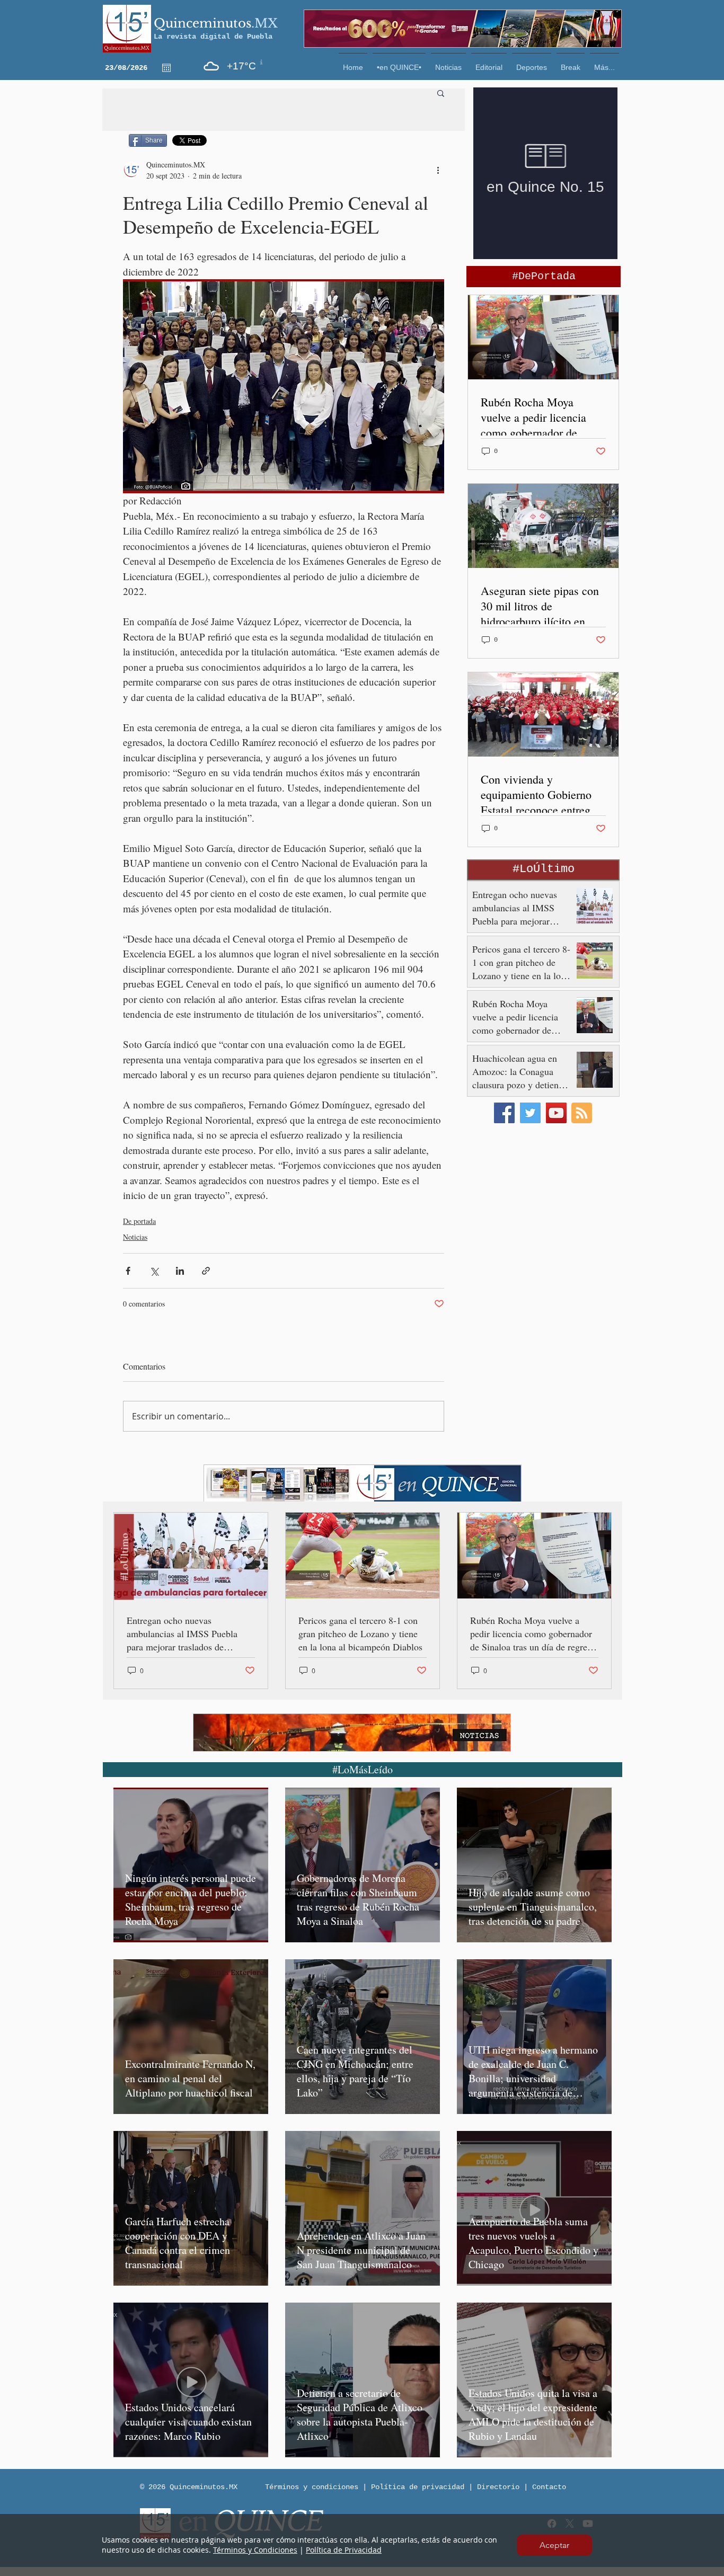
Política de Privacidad (344, 2550)
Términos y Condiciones (255, 2550)
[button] (554, 2545)
